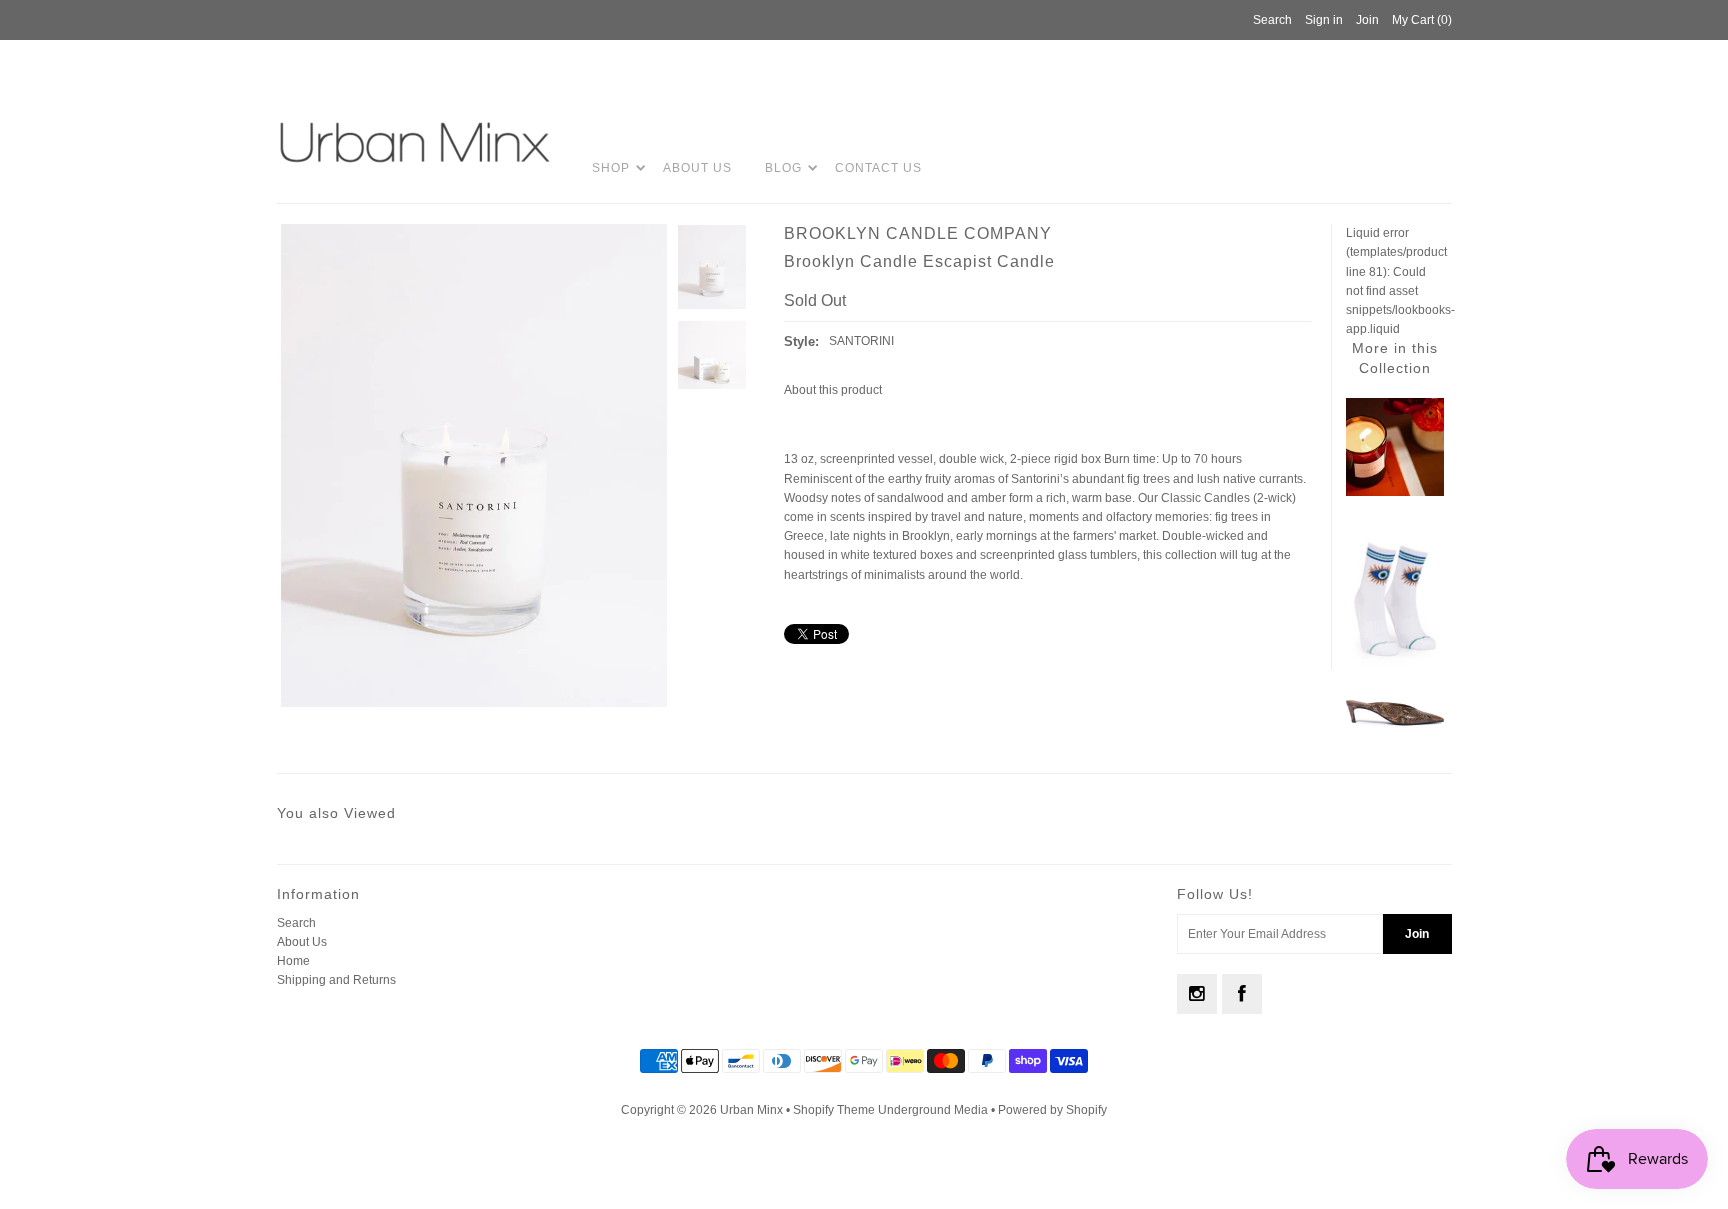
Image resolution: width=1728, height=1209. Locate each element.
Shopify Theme (834, 1110)
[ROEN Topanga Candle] (1395, 492)
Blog (783, 168)
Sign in (1324, 20)
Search (296, 923)
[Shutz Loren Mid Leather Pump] (1395, 723)
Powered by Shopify (1052, 1110)
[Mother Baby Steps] (1395, 670)
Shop (611, 168)
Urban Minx (753, 1110)
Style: (801, 341)
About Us (697, 168)
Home (293, 961)
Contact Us (878, 168)
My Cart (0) (1422, 20)
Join (1367, 20)
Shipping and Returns (336, 980)
